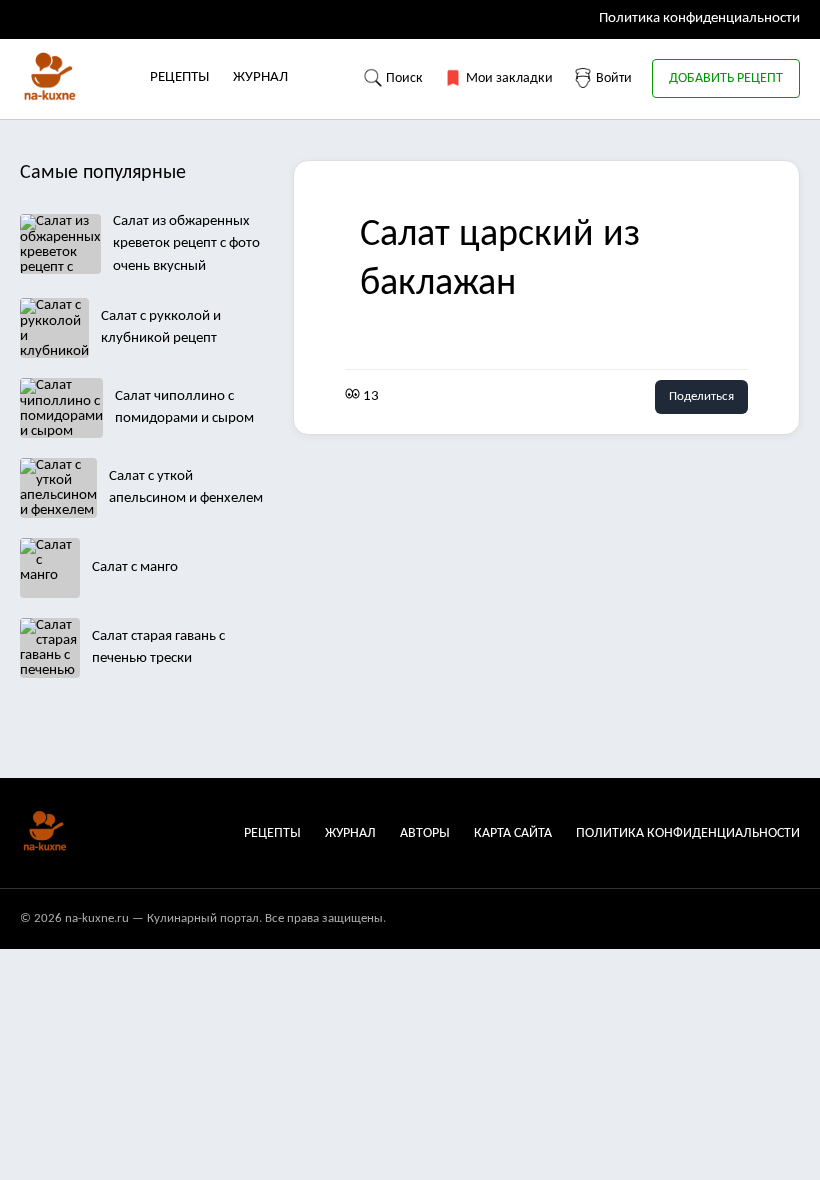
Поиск (403, 78)
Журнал (260, 77)
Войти (612, 78)
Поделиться (701, 396)
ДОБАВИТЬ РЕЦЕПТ (726, 78)
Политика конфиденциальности (699, 18)
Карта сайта (513, 833)
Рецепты (179, 77)
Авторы (425, 833)
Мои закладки (508, 78)
